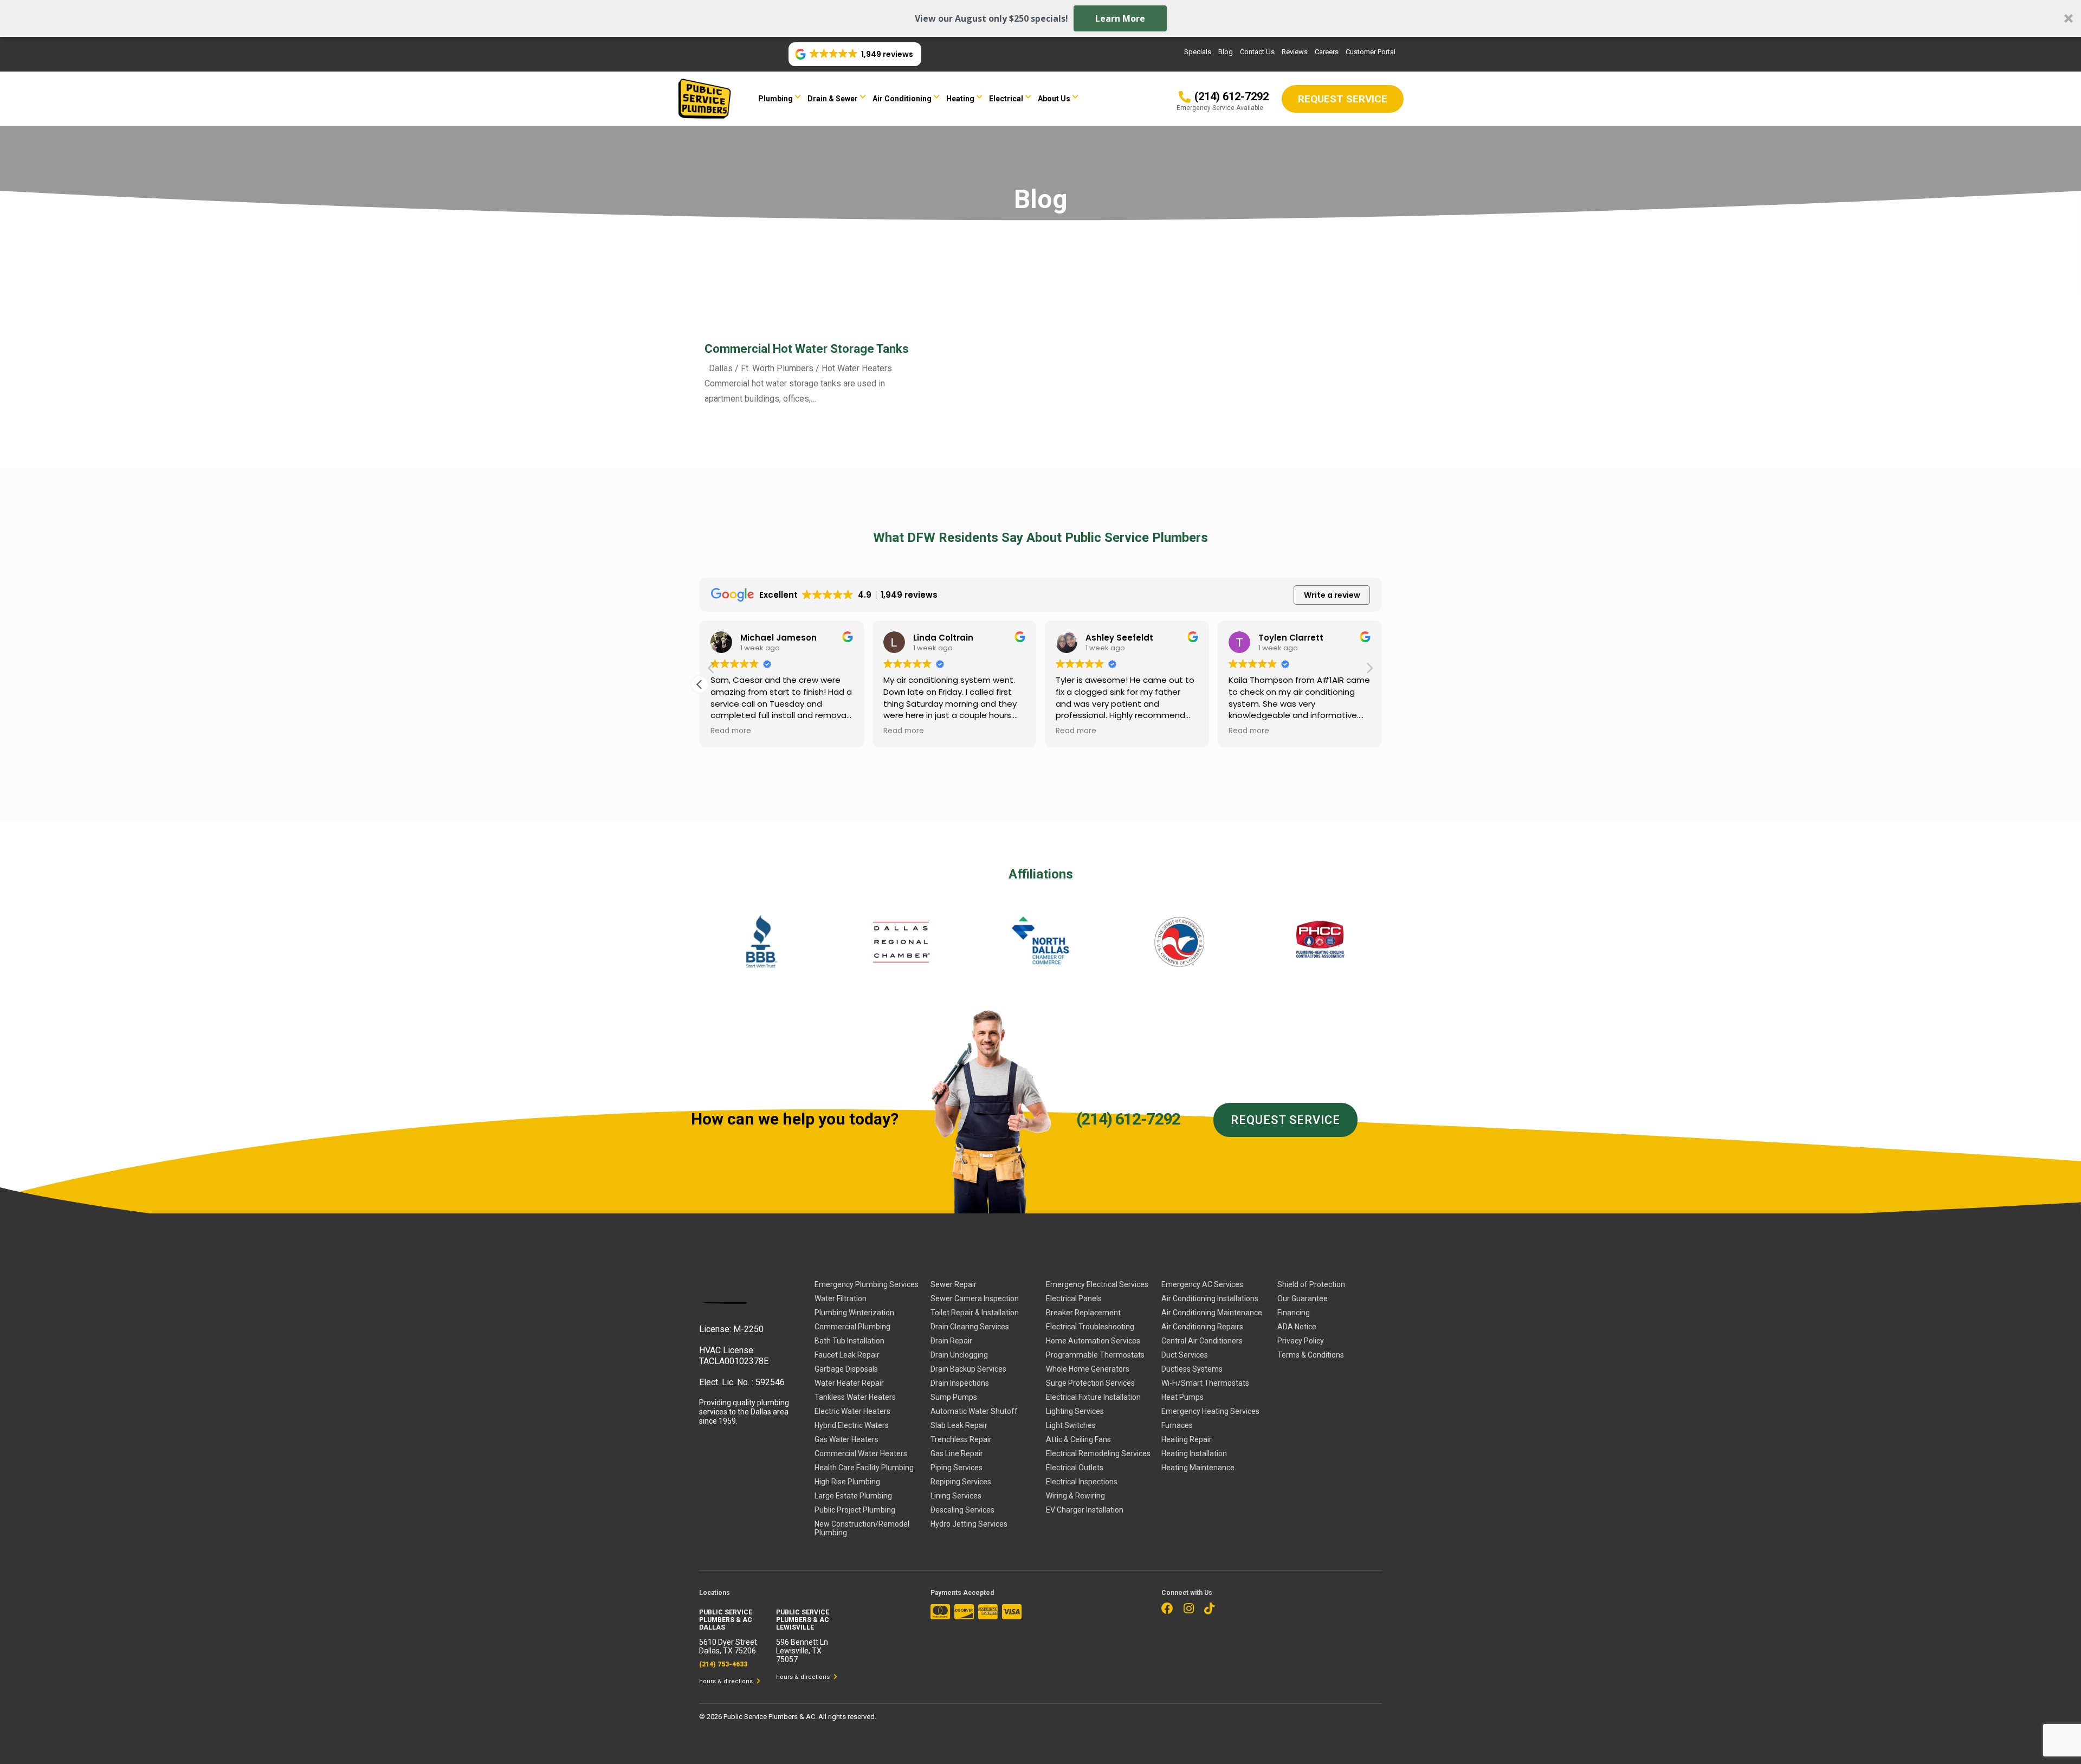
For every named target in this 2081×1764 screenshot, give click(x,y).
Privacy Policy (1301, 1341)
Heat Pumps (1182, 1397)
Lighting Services (1075, 1411)
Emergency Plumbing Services (867, 1284)
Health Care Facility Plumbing (864, 1468)
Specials (1198, 52)
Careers (1327, 52)
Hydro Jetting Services (969, 1524)
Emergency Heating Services (1210, 1411)
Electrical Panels (1074, 1298)
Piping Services (957, 1468)
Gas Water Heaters (846, 1439)
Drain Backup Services (968, 1369)
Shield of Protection (1311, 1284)
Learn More (1120, 18)
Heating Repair (1187, 1439)
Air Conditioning (902, 99)
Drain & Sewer (833, 99)
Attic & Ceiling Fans (1078, 1439)
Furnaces (1177, 1425)
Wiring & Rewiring (1075, 1496)
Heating (960, 99)
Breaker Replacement (1083, 1313)
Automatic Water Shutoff (974, 1411)
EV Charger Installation (1085, 1510)
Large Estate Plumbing (853, 1496)
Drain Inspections (960, 1383)
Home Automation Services (1093, 1341)
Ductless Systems (1192, 1369)
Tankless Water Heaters (855, 1397)
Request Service (1285, 1120)
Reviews (1295, 52)
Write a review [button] (1332, 595)
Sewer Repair (954, 1284)
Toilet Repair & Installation (975, 1313)
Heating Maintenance (1198, 1468)
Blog (1226, 52)
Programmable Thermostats (1095, 1355)
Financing (1294, 1313)
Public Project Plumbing (855, 1510)
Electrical (1006, 99)
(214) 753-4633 (723, 1664)
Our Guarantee (1303, 1298)
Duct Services (1185, 1355)
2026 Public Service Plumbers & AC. (762, 1717)
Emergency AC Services (1202, 1284)
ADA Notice (1297, 1327)
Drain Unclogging (959, 1355)
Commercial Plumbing (852, 1327)
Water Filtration (841, 1298)
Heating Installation (1194, 1453)
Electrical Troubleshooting (1090, 1327)
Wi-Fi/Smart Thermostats (1205, 1383)
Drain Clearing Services (970, 1327)
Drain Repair (951, 1341)
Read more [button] (731, 731)
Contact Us (1257, 52)
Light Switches (1071, 1425)
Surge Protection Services (1090, 1383)
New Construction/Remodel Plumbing (862, 1528)
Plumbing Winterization (854, 1313)
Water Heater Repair (849, 1383)
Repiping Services (961, 1482)
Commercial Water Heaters (861, 1453)
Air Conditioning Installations (1210, 1298)
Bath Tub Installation (849, 1341)
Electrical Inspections (1082, 1482)
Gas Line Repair (957, 1453)
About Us (1054, 99)
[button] (1040, 18)
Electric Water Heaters (852, 1411)
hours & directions (727, 1681)
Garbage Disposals (846, 1369)
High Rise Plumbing (847, 1482)
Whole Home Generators (1088, 1369)
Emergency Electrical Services (1097, 1284)
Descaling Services (962, 1510)
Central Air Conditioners (1202, 1341)
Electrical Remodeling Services (1098, 1453)
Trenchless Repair (961, 1439)
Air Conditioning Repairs (1202, 1327)
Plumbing (775, 99)
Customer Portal (1371, 52)
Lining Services (956, 1496)
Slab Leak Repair (959, 1425)
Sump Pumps (954, 1397)
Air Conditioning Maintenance (1212, 1313)
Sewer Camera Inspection (975, 1298)
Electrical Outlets (1075, 1468)
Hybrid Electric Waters (852, 1425)
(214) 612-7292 (1128, 1119)
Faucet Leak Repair (847, 1355)
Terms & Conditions (1311, 1355)
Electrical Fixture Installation (1093, 1397)
